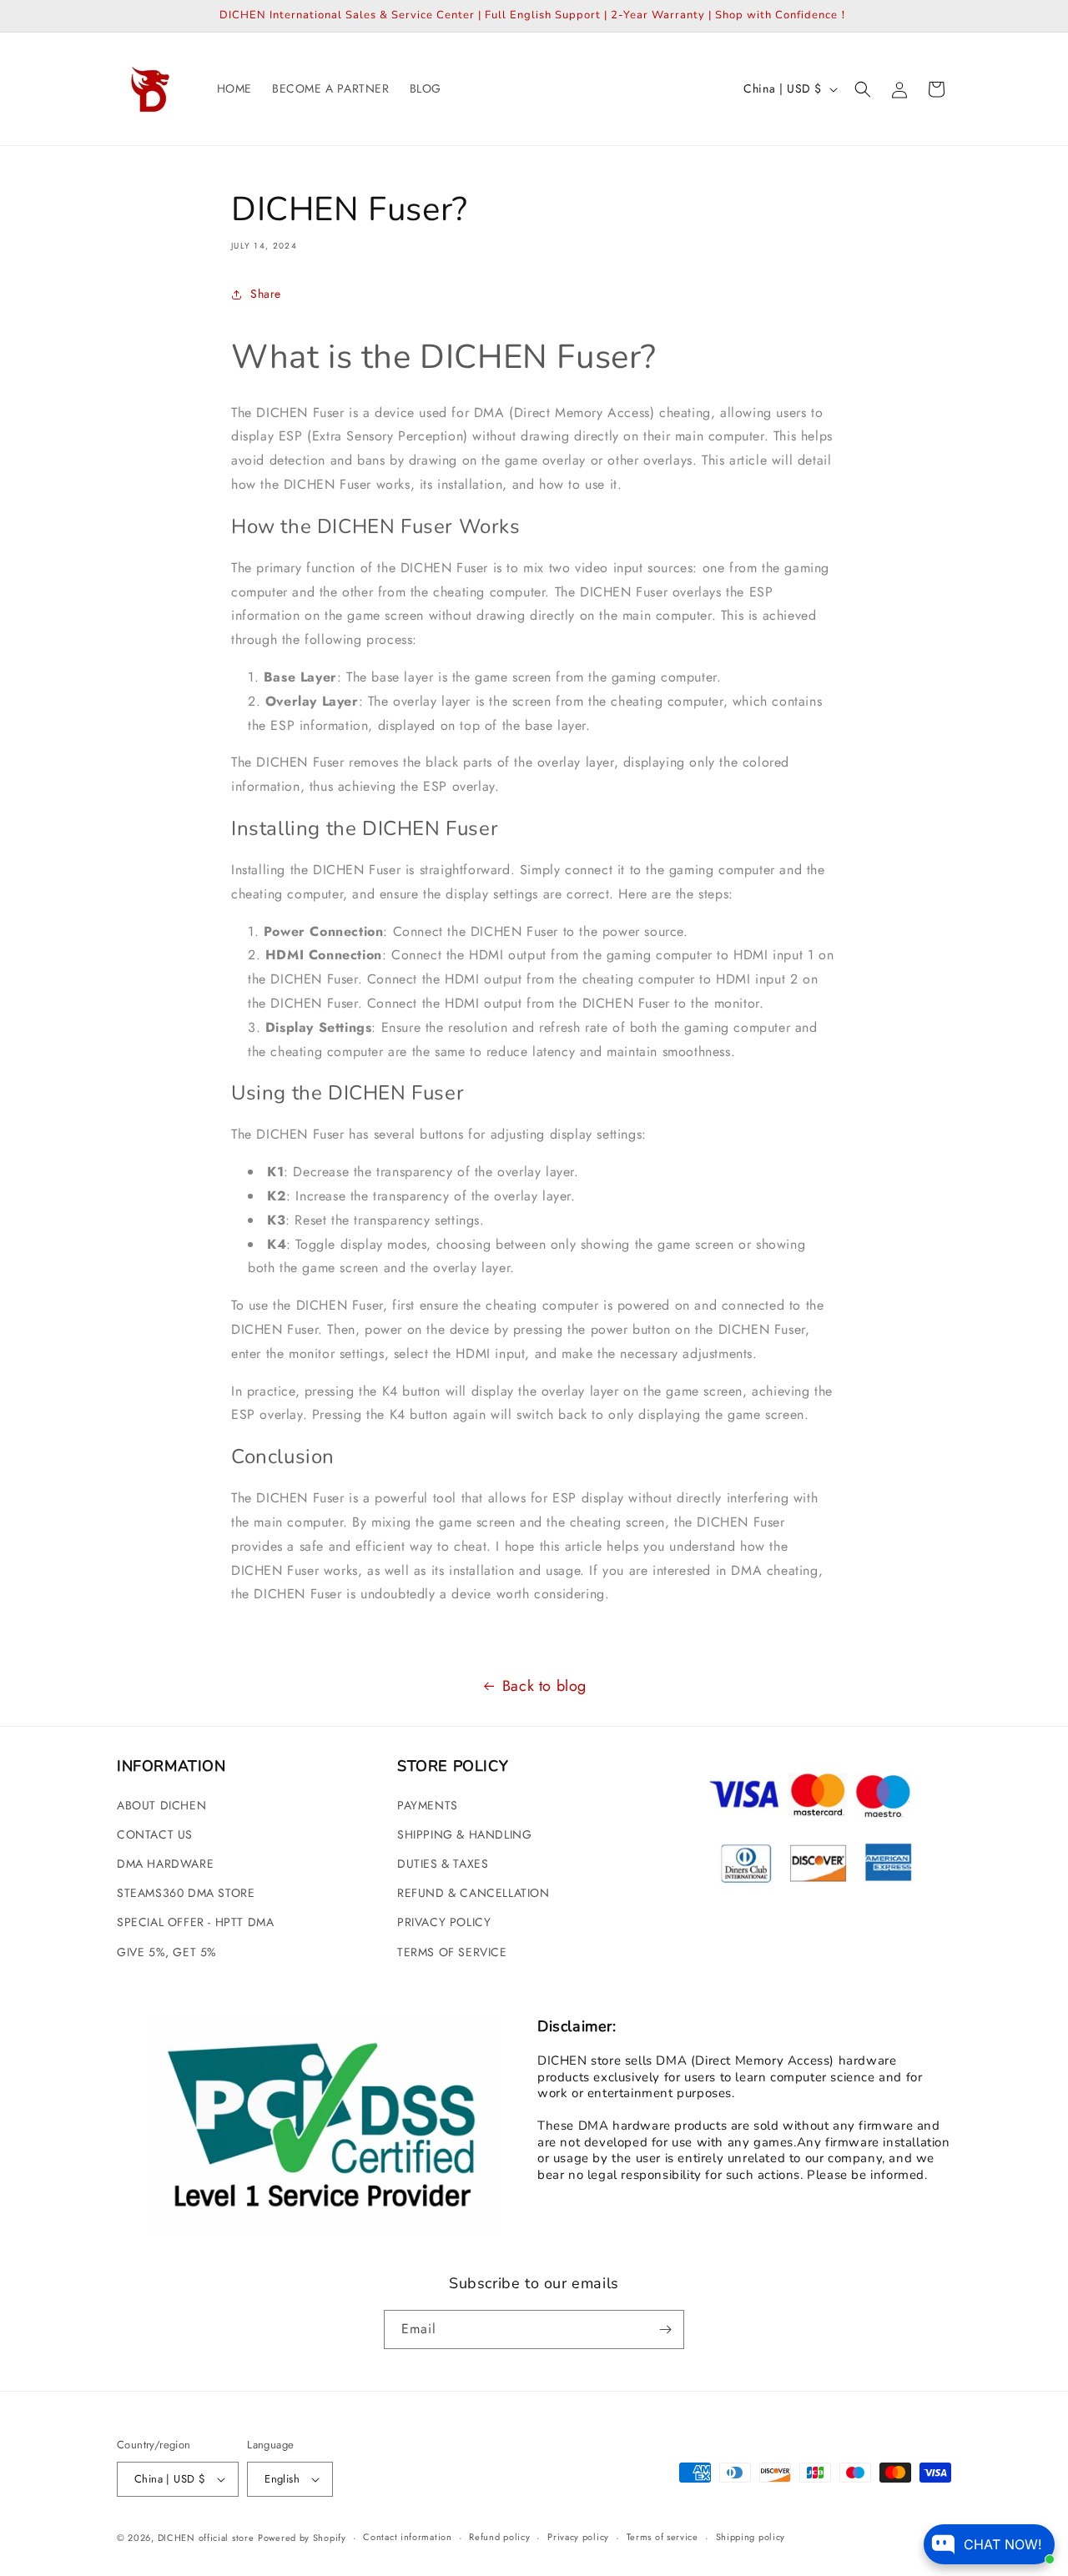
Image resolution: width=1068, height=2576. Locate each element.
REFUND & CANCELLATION (474, 1893)
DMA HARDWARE (165, 1864)
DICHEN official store (206, 2538)
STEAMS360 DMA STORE (186, 1893)
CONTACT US (155, 1834)
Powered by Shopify (302, 2538)
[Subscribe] (665, 2329)
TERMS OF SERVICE (452, 1952)
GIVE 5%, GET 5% (167, 1952)
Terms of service (662, 2537)
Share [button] (266, 294)
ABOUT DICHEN (161, 1805)
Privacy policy (578, 2537)
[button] (863, 89)
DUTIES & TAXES (443, 1864)
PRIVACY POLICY (444, 1922)
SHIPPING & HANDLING (464, 1834)
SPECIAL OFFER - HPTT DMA (195, 1922)
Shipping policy (751, 2537)
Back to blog (544, 1686)
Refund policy (499, 2537)
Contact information (407, 2537)
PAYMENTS (428, 1805)
